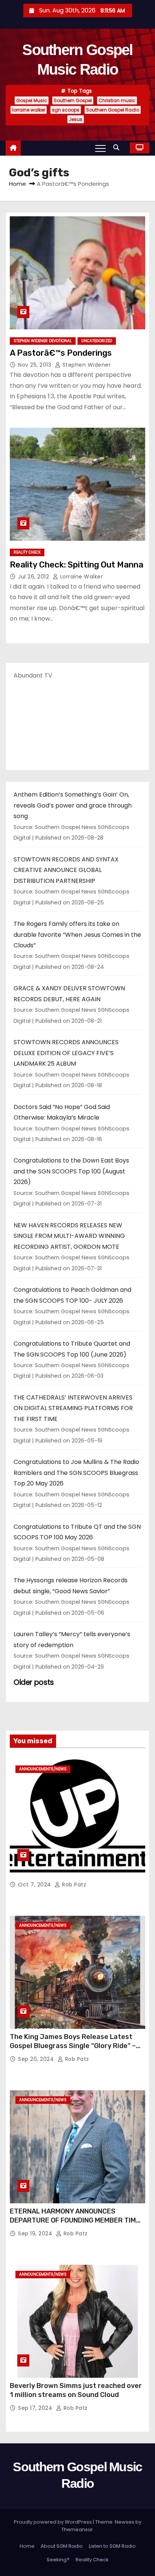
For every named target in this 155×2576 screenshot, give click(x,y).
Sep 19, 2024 (36, 2233)
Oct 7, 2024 (35, 1885)
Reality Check (27, 552)
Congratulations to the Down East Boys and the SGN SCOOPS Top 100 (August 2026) (71, 1171)
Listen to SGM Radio (112, 2546)
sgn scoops (66, 110)
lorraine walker (29, 110)
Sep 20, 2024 (37, 2059)
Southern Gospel (73, 100)
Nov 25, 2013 (36, 365)
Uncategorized (97, 341)
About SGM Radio (62, 2546)
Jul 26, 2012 (34, 577)
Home (17, 184)
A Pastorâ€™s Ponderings (61, 353)
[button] (118, 148)
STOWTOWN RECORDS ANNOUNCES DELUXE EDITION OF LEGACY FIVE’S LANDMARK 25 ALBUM (66, 1053)
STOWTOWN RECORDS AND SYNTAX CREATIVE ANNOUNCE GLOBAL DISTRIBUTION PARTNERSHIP (66, 870)
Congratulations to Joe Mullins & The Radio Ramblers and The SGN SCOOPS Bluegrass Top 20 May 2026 (76, 1473)
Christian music (117, 100)
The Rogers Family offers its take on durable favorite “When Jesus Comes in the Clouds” (77, 935)
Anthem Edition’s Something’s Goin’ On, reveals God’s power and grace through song (73, 805)
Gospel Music (32, 100)
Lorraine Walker (81, 577)
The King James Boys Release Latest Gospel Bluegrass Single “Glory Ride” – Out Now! (73, 2046)
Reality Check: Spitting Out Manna (77, 565)
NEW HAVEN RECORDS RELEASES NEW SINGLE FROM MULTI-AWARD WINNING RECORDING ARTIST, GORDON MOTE (69, 1236)
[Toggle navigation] (100, 148)
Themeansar (77, 2529)
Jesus (76, 119)
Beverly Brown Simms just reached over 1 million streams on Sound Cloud (76, 2390)
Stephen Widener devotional (43, 341)
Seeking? (58, 2560)
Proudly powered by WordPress (53, 2522)
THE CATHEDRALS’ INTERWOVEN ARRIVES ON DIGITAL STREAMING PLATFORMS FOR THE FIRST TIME (73, 1408)
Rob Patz (73, 1885)
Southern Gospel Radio (113, 110)
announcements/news (43, 1769)
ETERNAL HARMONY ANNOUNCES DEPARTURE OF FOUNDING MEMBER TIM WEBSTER (73, 2220)
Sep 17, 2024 (36, 2408)
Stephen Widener (86, 365)
